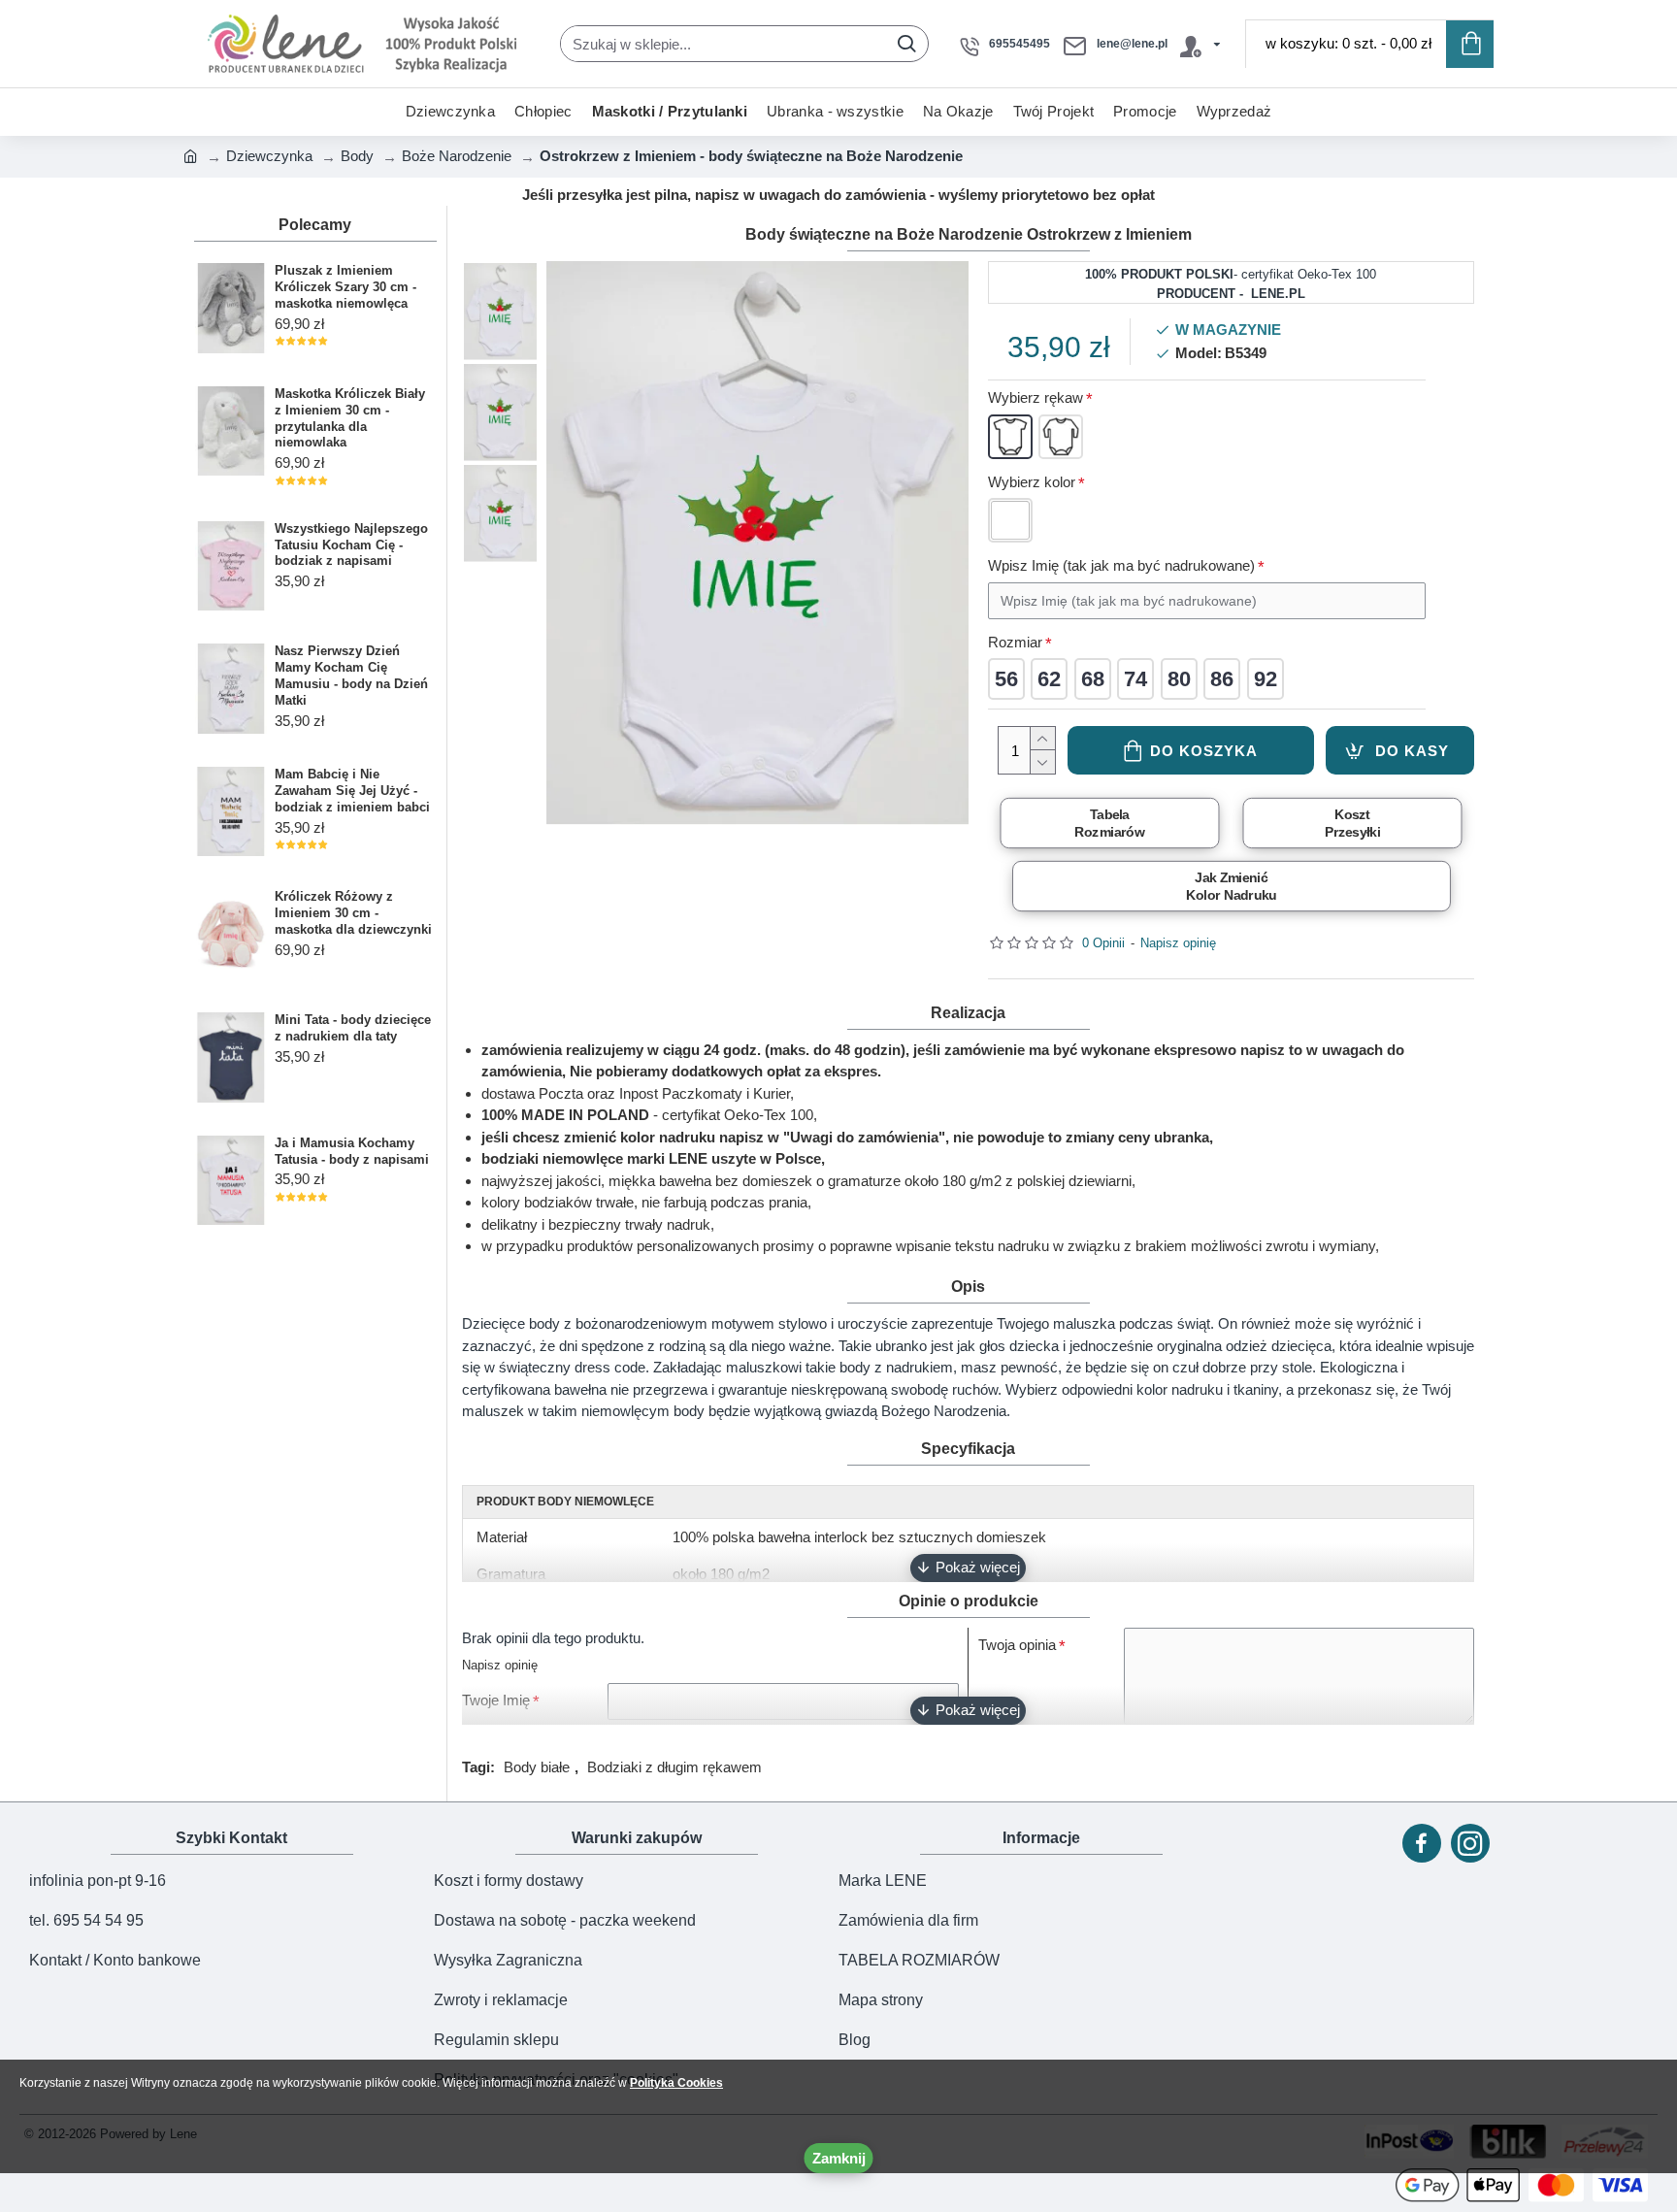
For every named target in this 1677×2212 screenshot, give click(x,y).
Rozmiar (1015, 642)
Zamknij (839, 2158)
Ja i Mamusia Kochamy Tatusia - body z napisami (352, 1151)
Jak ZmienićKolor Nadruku (1231, 886)
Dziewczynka (269, 156)
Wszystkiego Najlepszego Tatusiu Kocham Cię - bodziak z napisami (351, 545)
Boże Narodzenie (457, 156)
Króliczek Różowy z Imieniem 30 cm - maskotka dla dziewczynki (353, 913)
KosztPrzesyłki (1353, 823)
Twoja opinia (1017, 1645)
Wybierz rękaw (1036, 397)
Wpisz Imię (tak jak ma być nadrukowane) (1121, 565)
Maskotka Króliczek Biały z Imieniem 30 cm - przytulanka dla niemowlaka (350, 418)
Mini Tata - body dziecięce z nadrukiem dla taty (353, 1028)
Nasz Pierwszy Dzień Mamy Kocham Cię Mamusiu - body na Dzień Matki (351, 676)
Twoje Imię (496, 1700)
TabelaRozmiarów (1109, 823)
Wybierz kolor (1032, 482)
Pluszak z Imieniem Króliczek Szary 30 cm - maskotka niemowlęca (345, 287)
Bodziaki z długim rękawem (674, 1767)
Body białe (537, 1767)
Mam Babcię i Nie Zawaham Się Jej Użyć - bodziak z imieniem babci (352, 791)
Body (357, 156)
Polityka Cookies (676, 2083)
